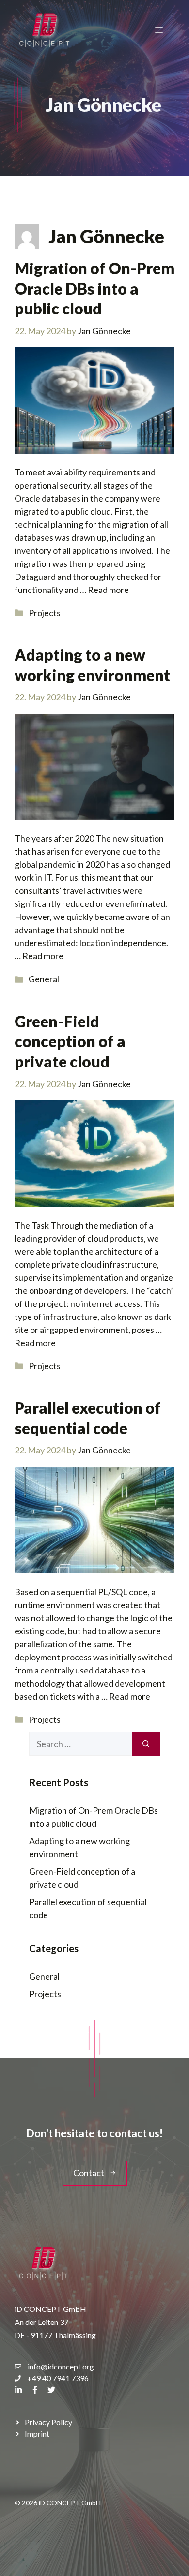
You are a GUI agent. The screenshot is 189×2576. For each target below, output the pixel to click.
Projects (45, 613)
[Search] (146, 1744)
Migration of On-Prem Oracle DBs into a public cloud (94, 288)
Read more (108, 590)
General (44, 979)
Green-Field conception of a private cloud (70, 1041)
